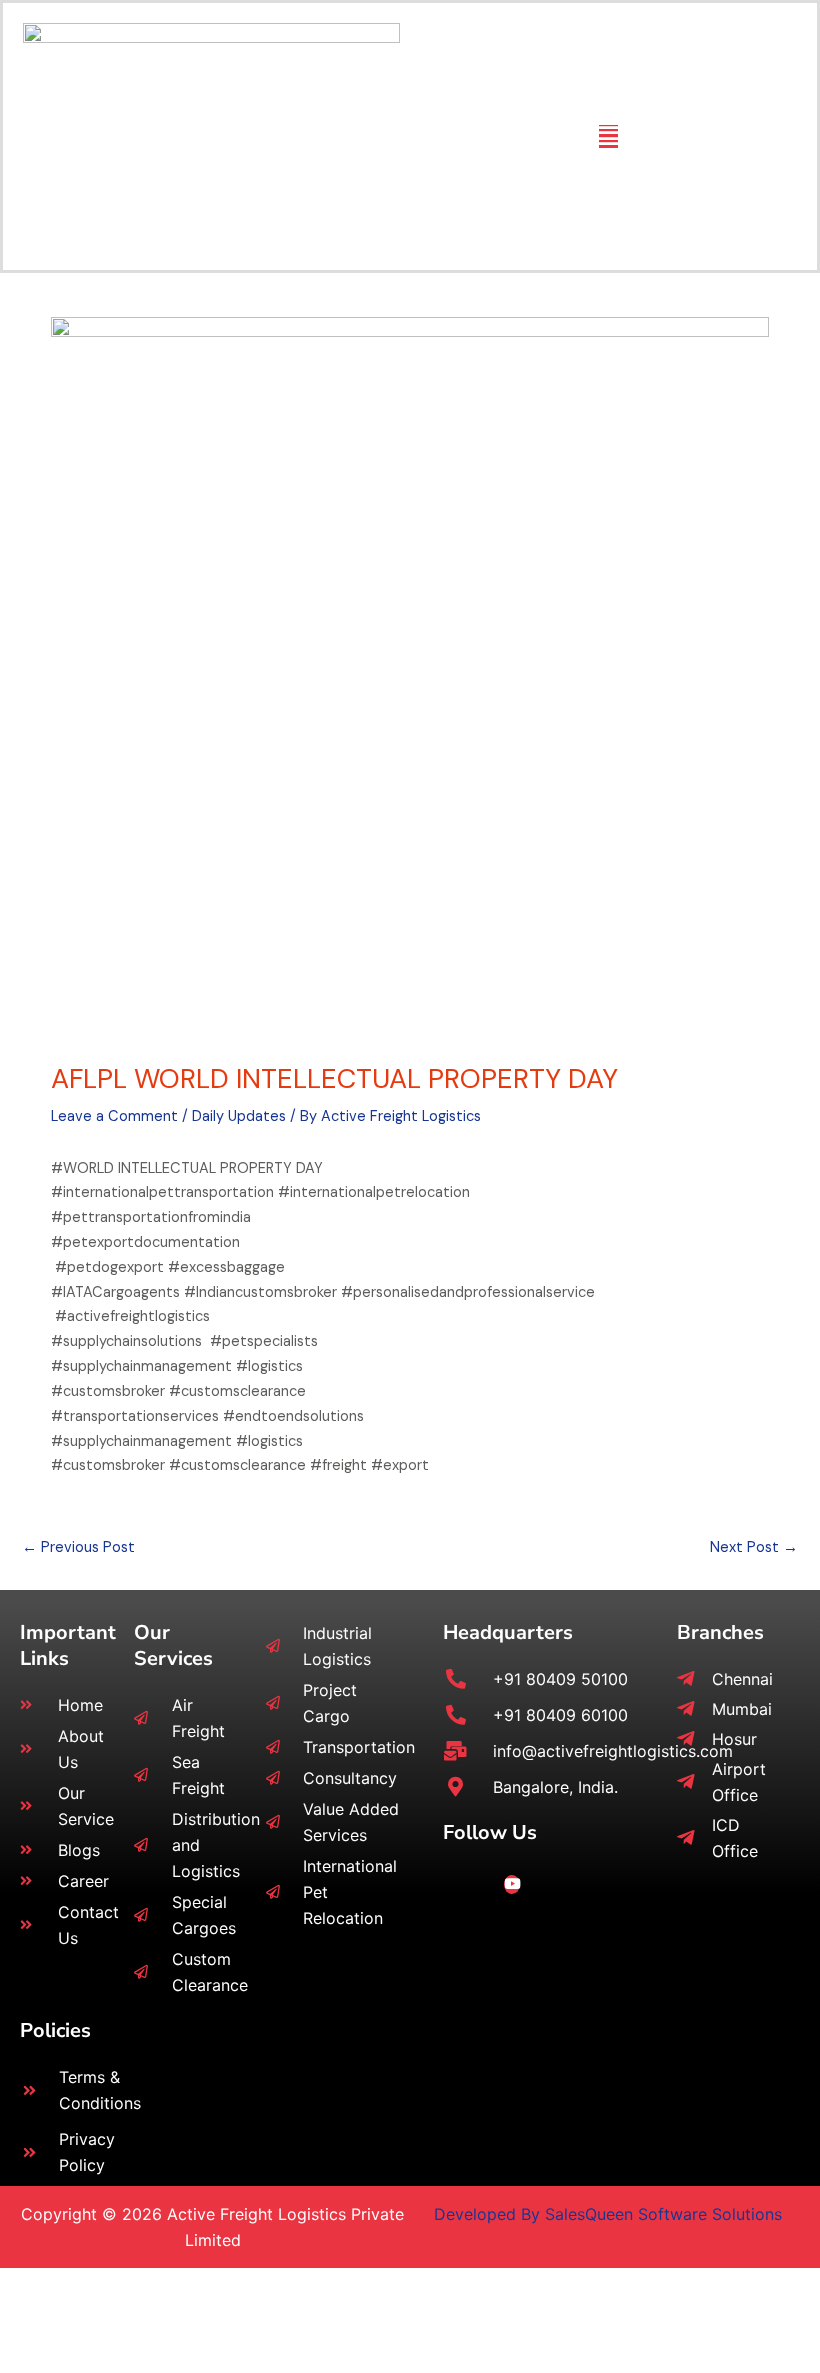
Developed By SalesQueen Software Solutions (608, 2214)
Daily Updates (239, 1116)
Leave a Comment (114, 1116)
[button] (608, 136)
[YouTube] (512, 1884)
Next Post (754, 1547)
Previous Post (78, 1547)
